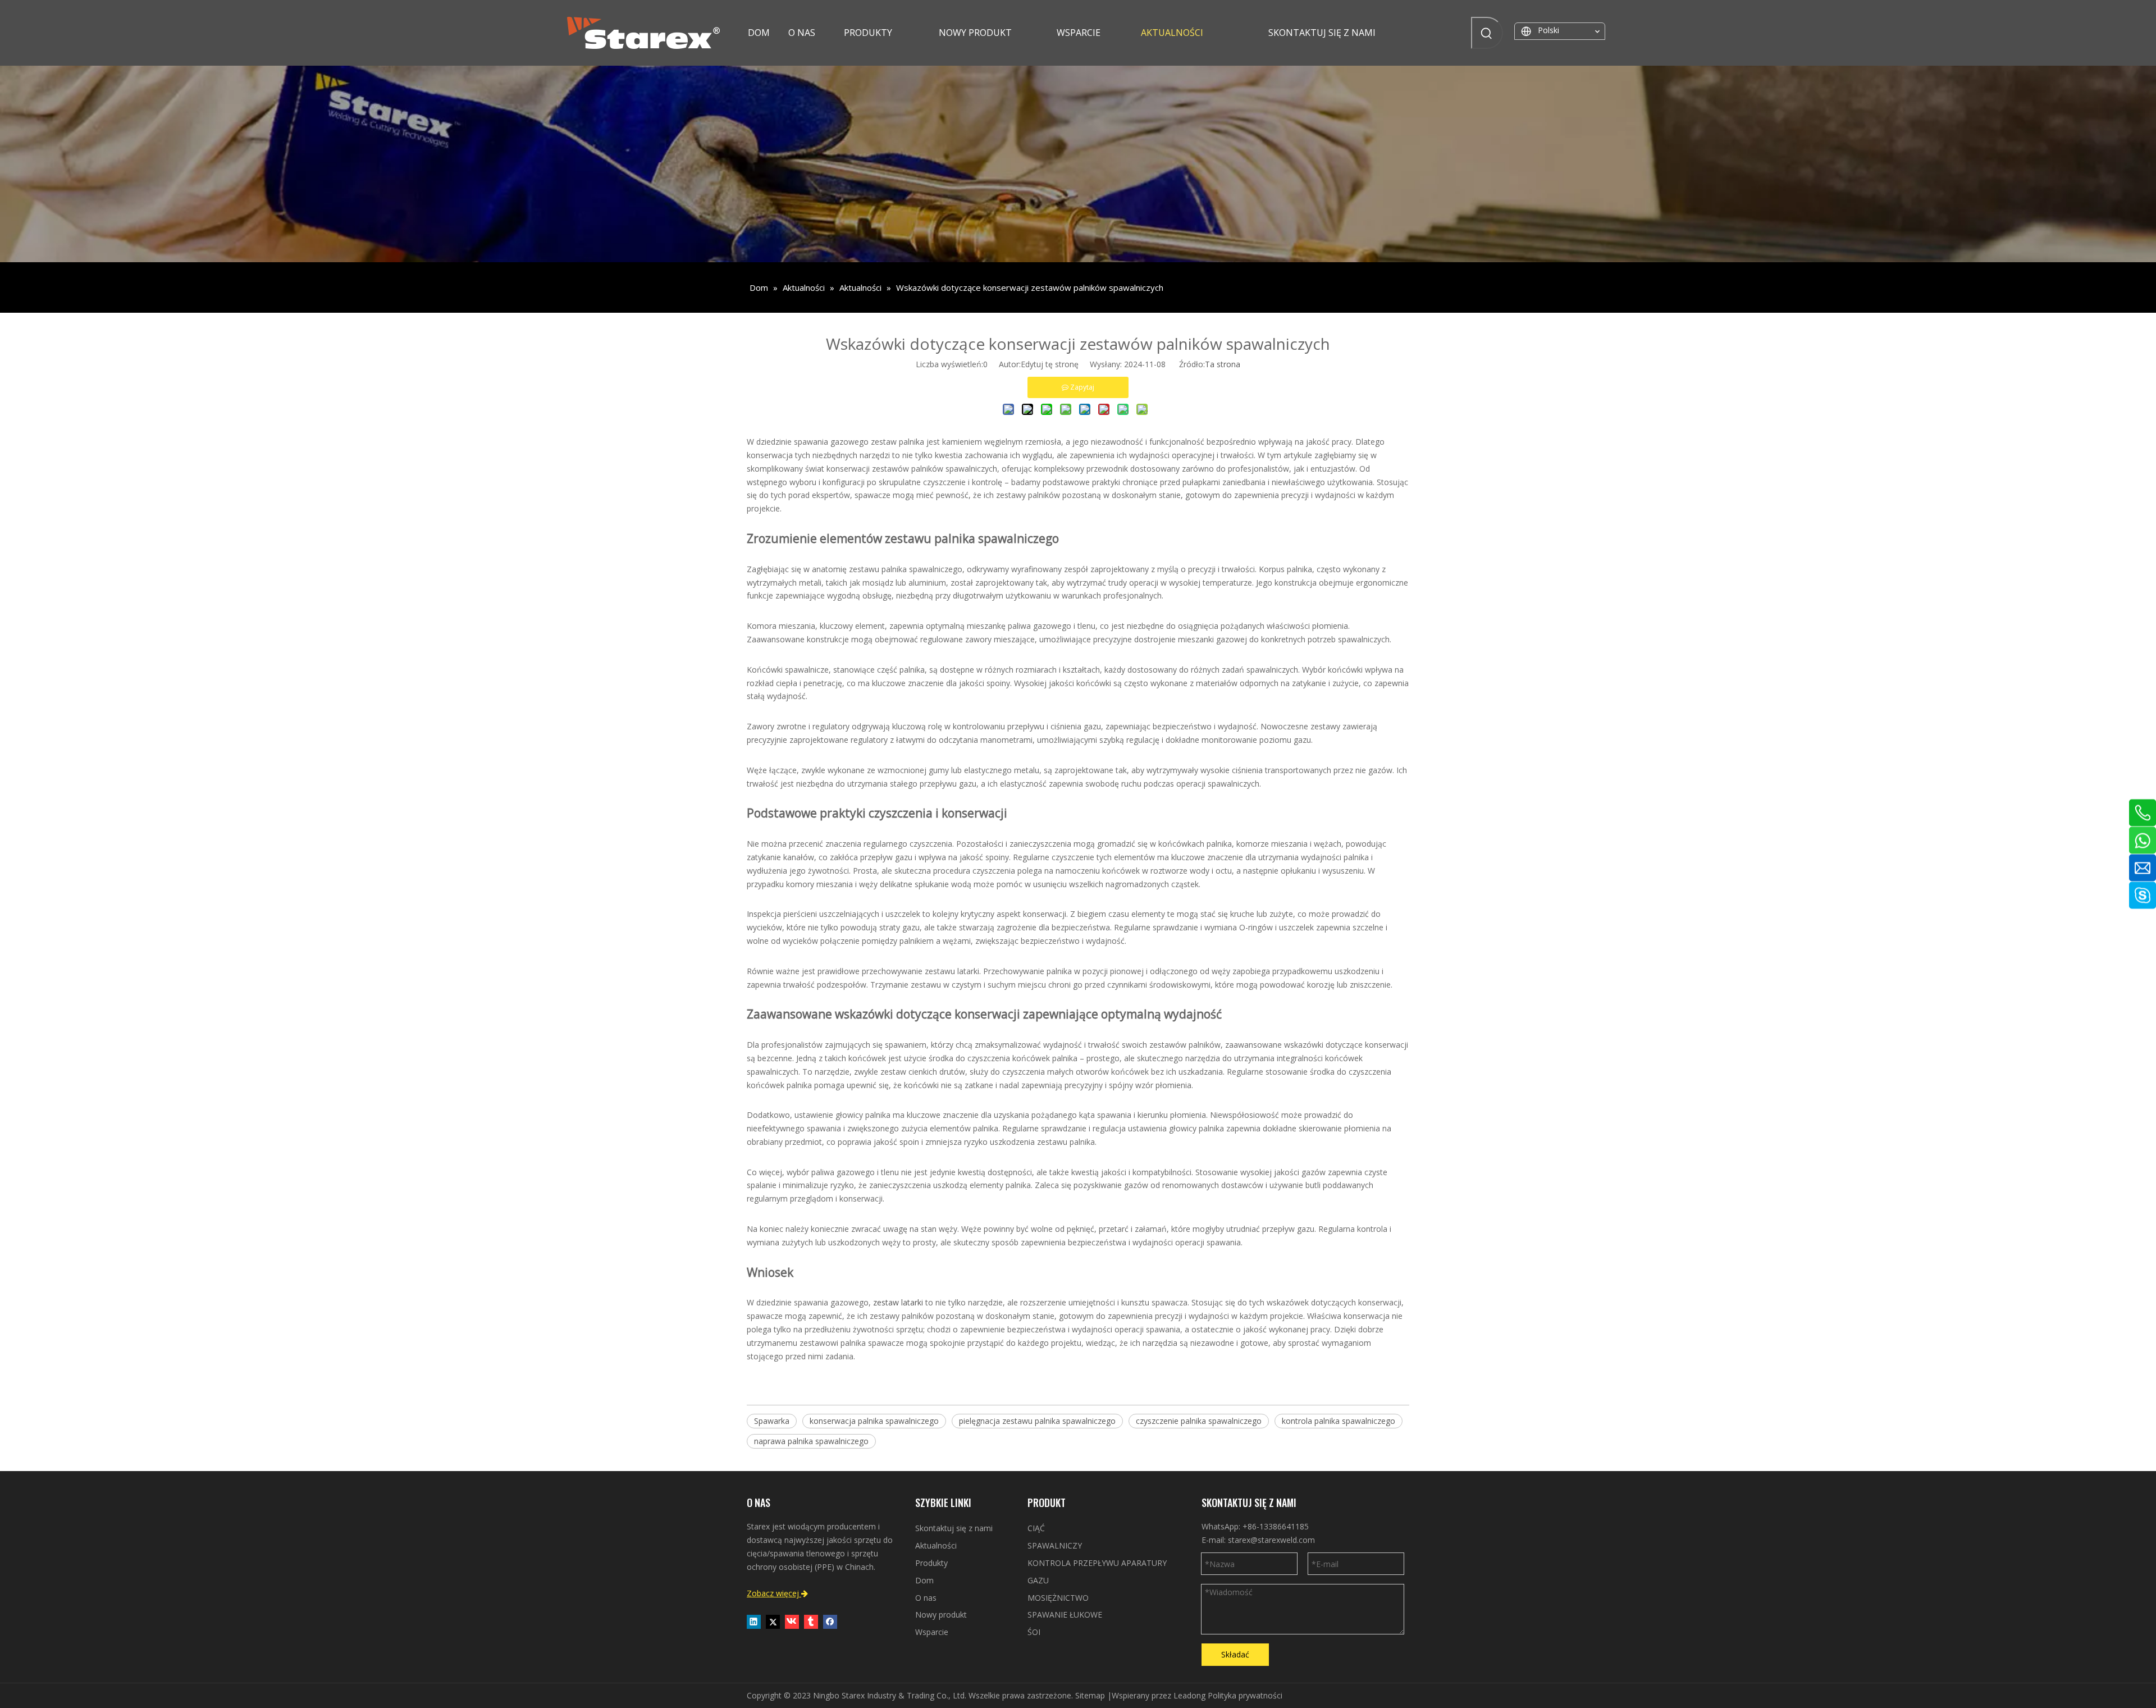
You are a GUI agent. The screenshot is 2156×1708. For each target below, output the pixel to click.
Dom (924, 1580)
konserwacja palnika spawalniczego (874, 1421)
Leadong (1189, 1695)
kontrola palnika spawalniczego (1339, 1421)
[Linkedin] (754, 1622)
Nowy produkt (941, 1615)
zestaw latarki (899, 1302)
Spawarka (772, 1421)
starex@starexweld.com (1271, 1540)
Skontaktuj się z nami (954, 1528)
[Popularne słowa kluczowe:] (1487, 33)
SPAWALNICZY (1055, 1545)
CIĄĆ (1036, 1528)
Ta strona (1223, 364)
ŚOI (1034, 1632)
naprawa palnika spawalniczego (811, 1441)
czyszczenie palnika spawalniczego (1199, 1421)
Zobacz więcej (777, 1593)
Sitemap (1090, 1695)
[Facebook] (830, 1622)
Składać (1235, 1654)
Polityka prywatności (1245, 1695)
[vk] (792, 1622)
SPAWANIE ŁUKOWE (1065, 1615)
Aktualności (936, 1545)
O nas (926, 1598)
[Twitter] (773, 1622)
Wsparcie (932, 1632)
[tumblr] (811, 1622)
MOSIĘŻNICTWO (1058, 1598)
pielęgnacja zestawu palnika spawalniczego (1037, 1421)
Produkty (931, 1563)
